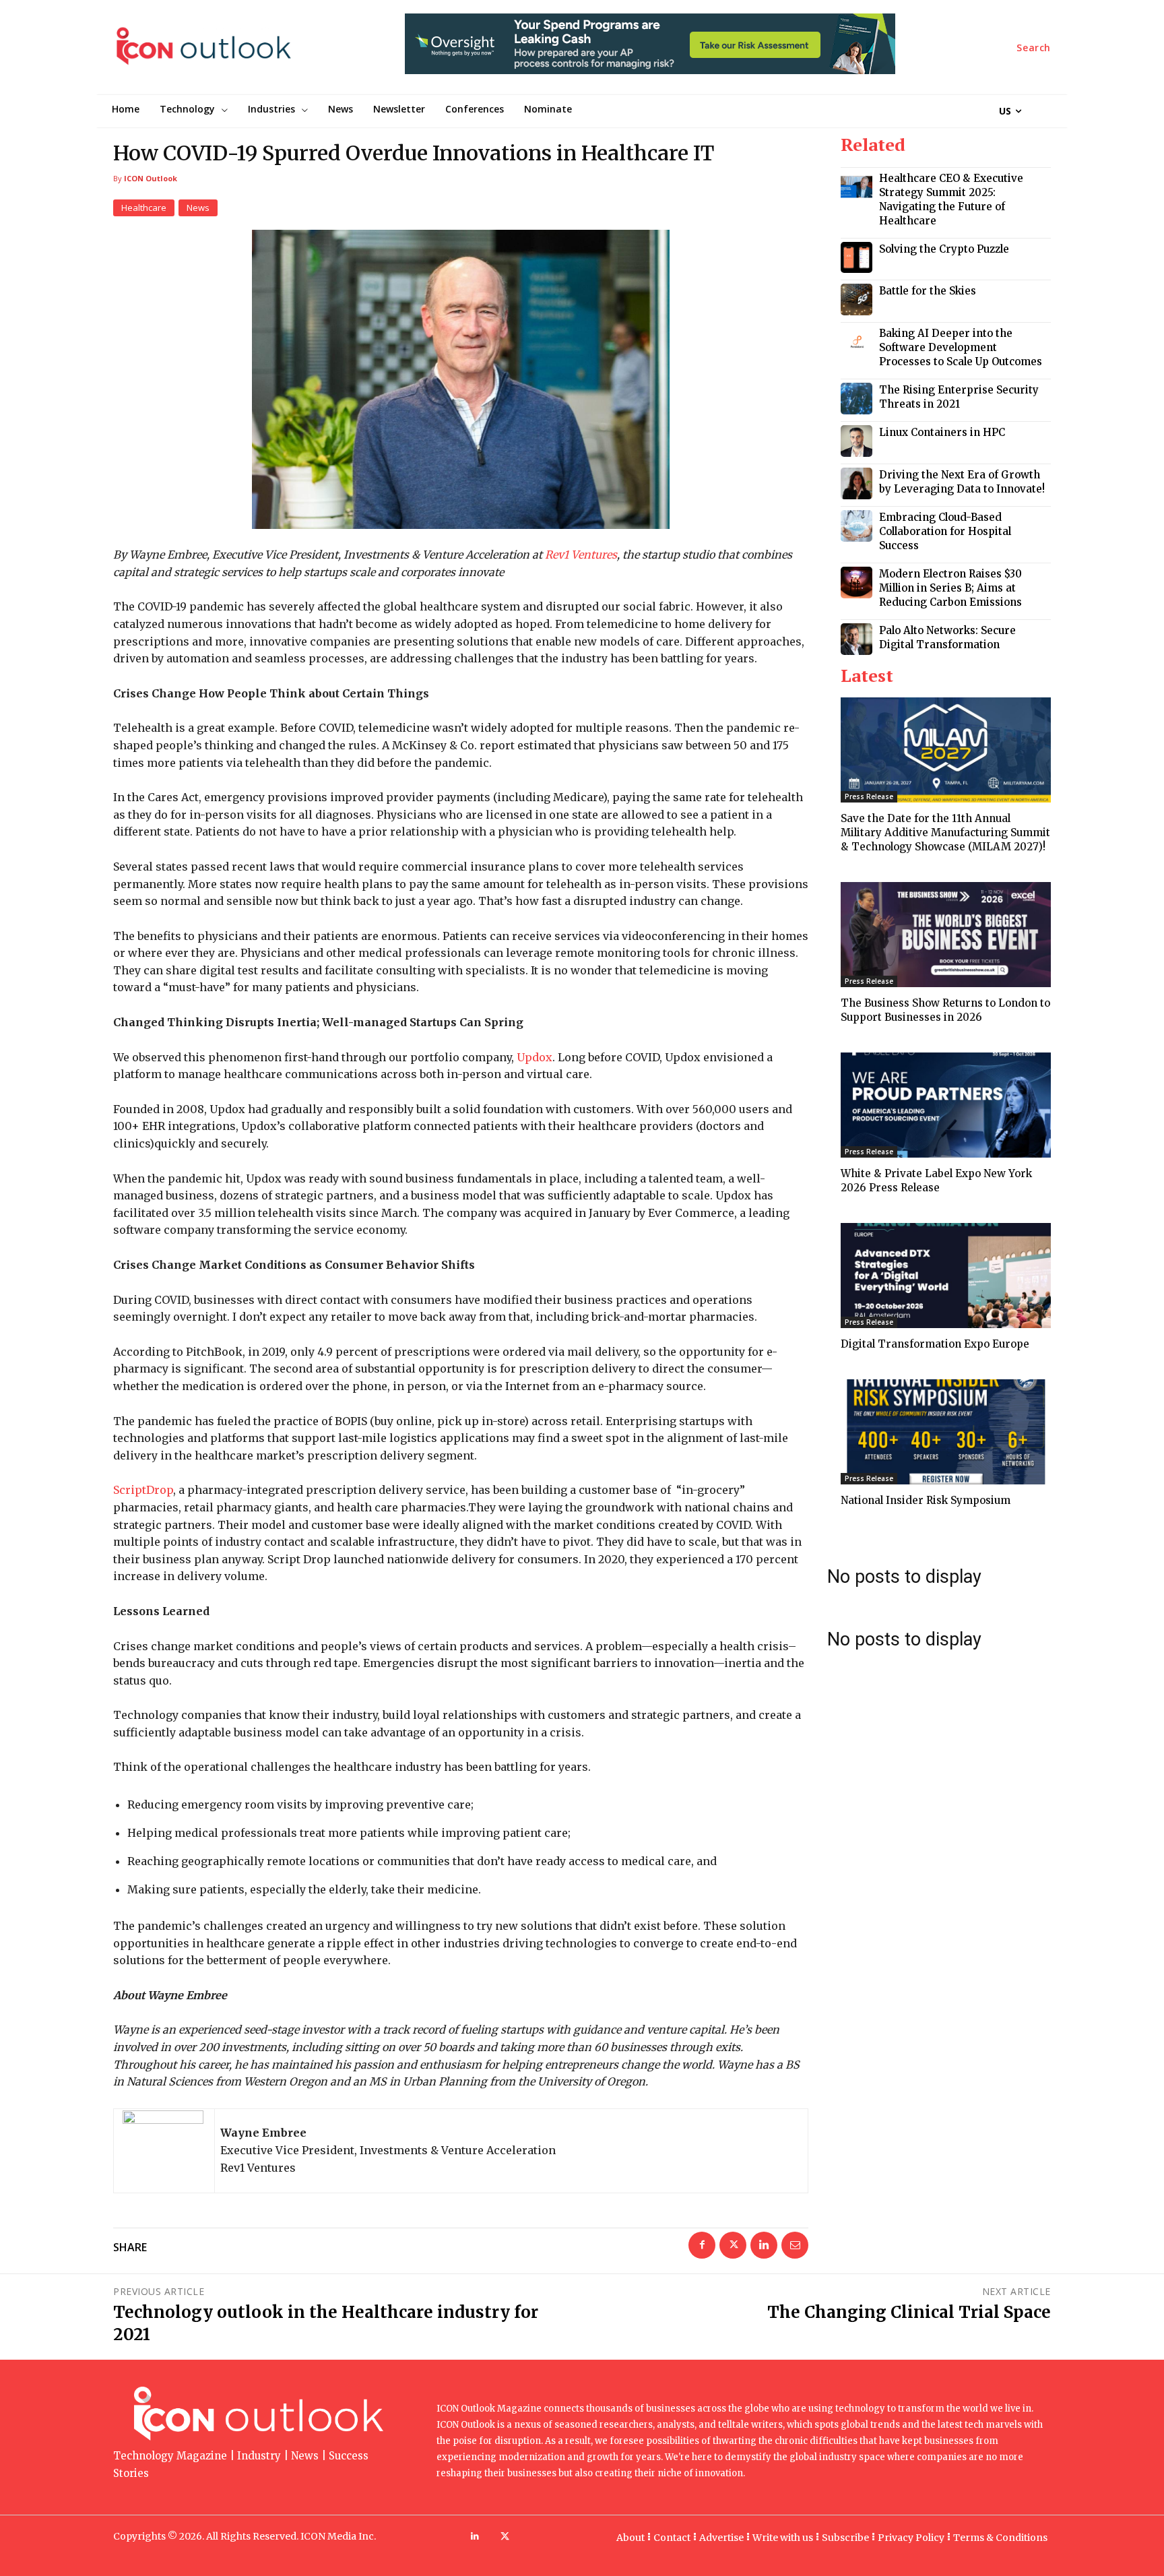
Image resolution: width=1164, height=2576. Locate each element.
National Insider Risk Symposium (926, 1500)
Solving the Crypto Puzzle (944, 249)
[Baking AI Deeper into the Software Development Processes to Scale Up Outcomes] (856, 342)
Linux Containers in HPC (942, 432)
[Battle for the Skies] (856, 300)
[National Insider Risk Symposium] (946, 1432)
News (198, 208)
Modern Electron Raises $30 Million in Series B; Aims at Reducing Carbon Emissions (950, 588)
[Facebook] (702, 2245)
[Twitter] (733, 2245)
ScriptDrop (143, 1490)
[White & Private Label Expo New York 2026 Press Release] (946, 1105)
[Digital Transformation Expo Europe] (946, 1276)
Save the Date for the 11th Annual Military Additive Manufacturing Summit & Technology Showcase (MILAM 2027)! (945, 833)
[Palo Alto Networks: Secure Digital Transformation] (856, 639)
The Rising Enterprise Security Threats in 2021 (959, 397)
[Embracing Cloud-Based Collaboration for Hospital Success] (856, 526)
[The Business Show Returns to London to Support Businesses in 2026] (946, 935)
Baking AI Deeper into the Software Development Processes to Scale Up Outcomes (961, 347)
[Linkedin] (764, 2245)
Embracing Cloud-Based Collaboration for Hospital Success (945, 531)
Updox (535, 1057)
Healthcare (144, 208)
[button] (1034, 48)
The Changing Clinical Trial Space (909, 2312)
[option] (650, 51)
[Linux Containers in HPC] (856, 441)
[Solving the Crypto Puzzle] (856, 258)
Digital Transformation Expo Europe (935, 1344)
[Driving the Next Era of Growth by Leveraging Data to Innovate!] (856, 483)
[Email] (795, 2245)
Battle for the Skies (928, 291)
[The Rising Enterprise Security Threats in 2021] (856, 399)
